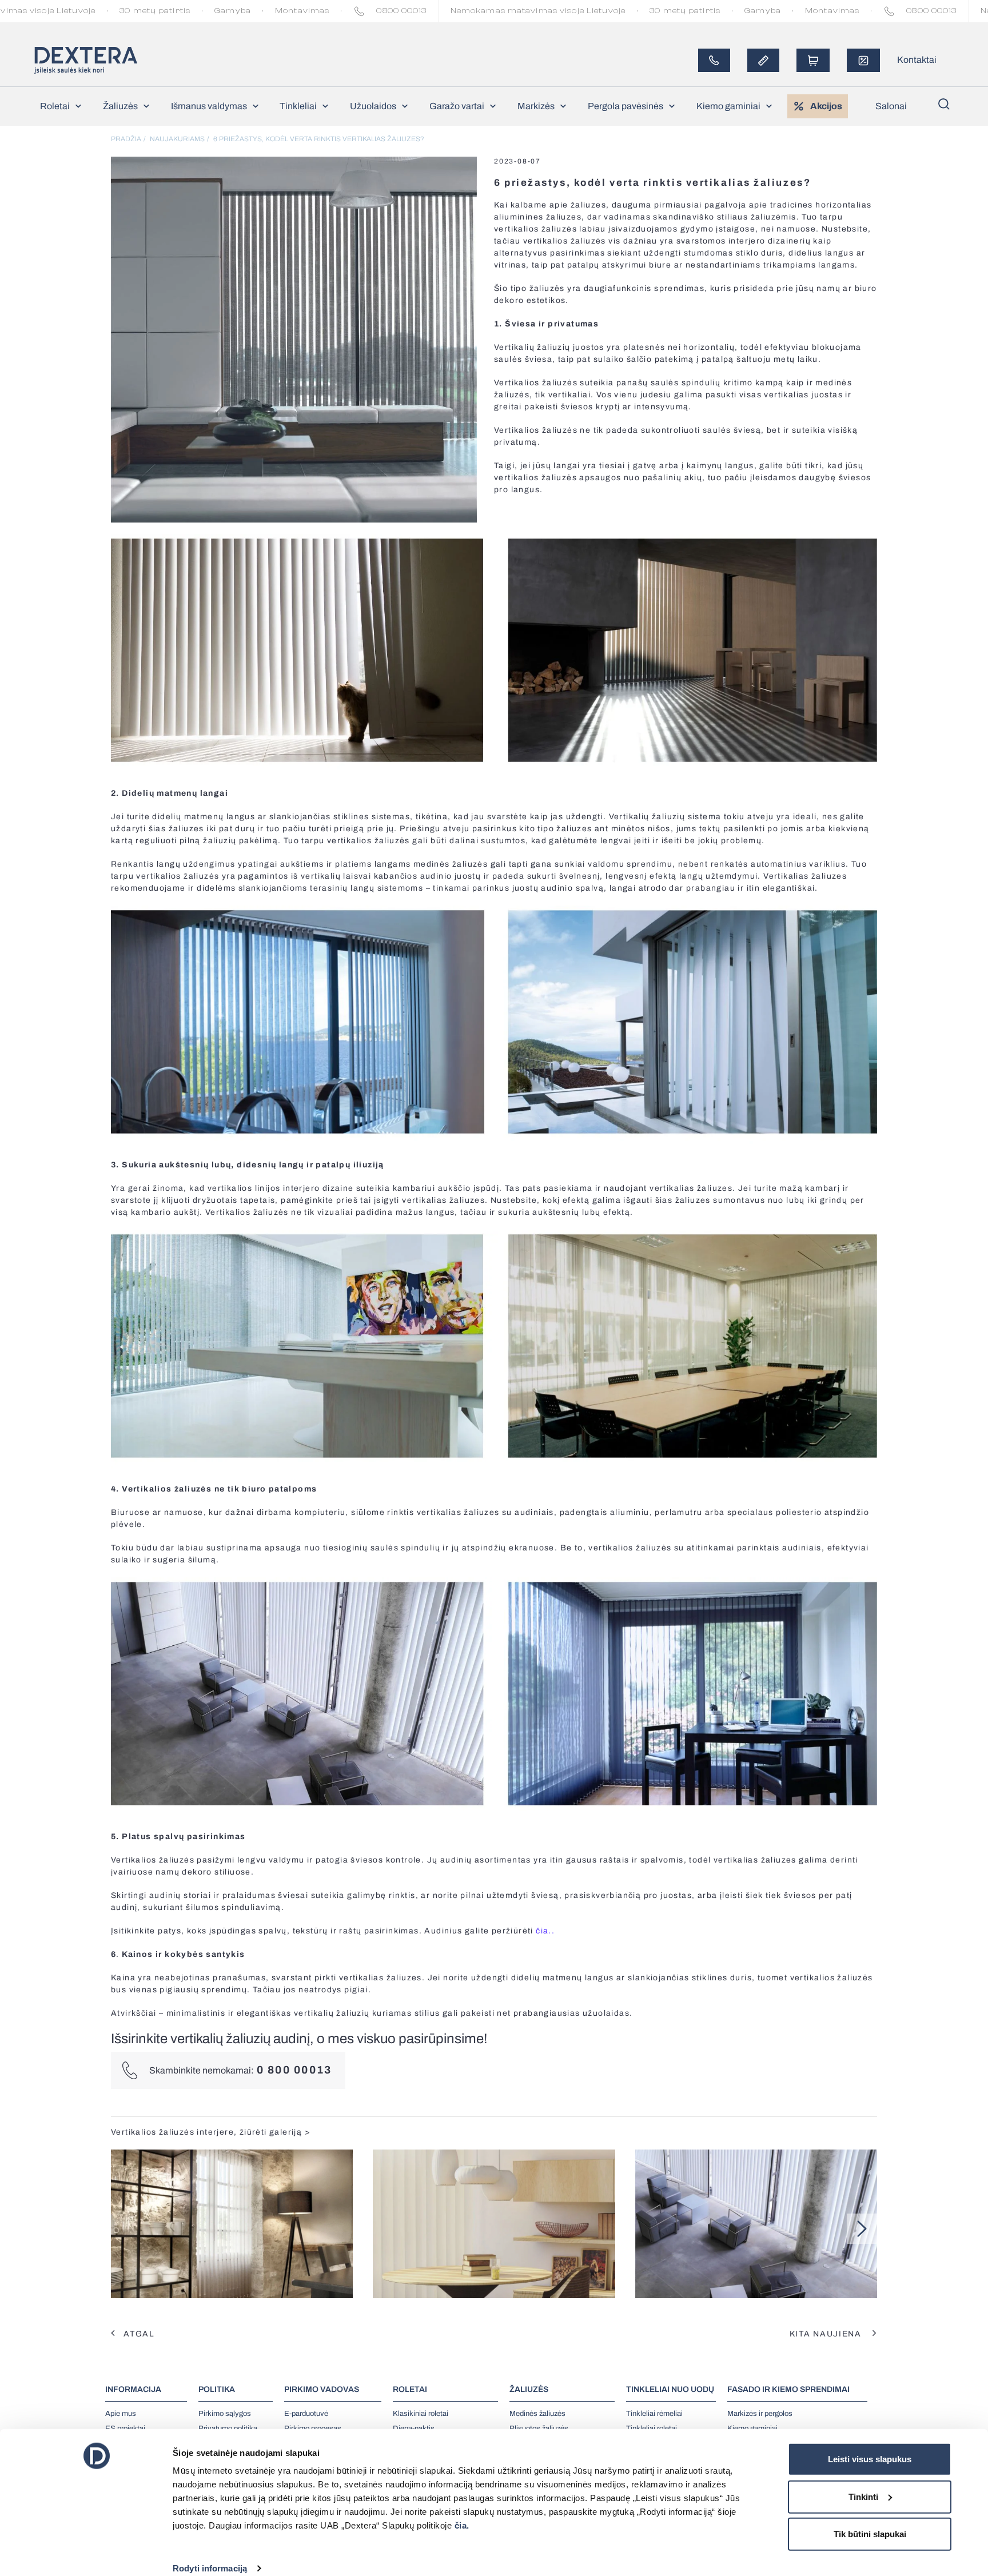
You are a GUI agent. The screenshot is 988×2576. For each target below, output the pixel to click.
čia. (462, 2525)
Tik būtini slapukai (870, 2534)
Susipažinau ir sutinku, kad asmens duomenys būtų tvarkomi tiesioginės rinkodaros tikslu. (442, 223)
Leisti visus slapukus (870, 2459)
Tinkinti (863, 2496)
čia (480, 203)
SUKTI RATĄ (500, 251)
